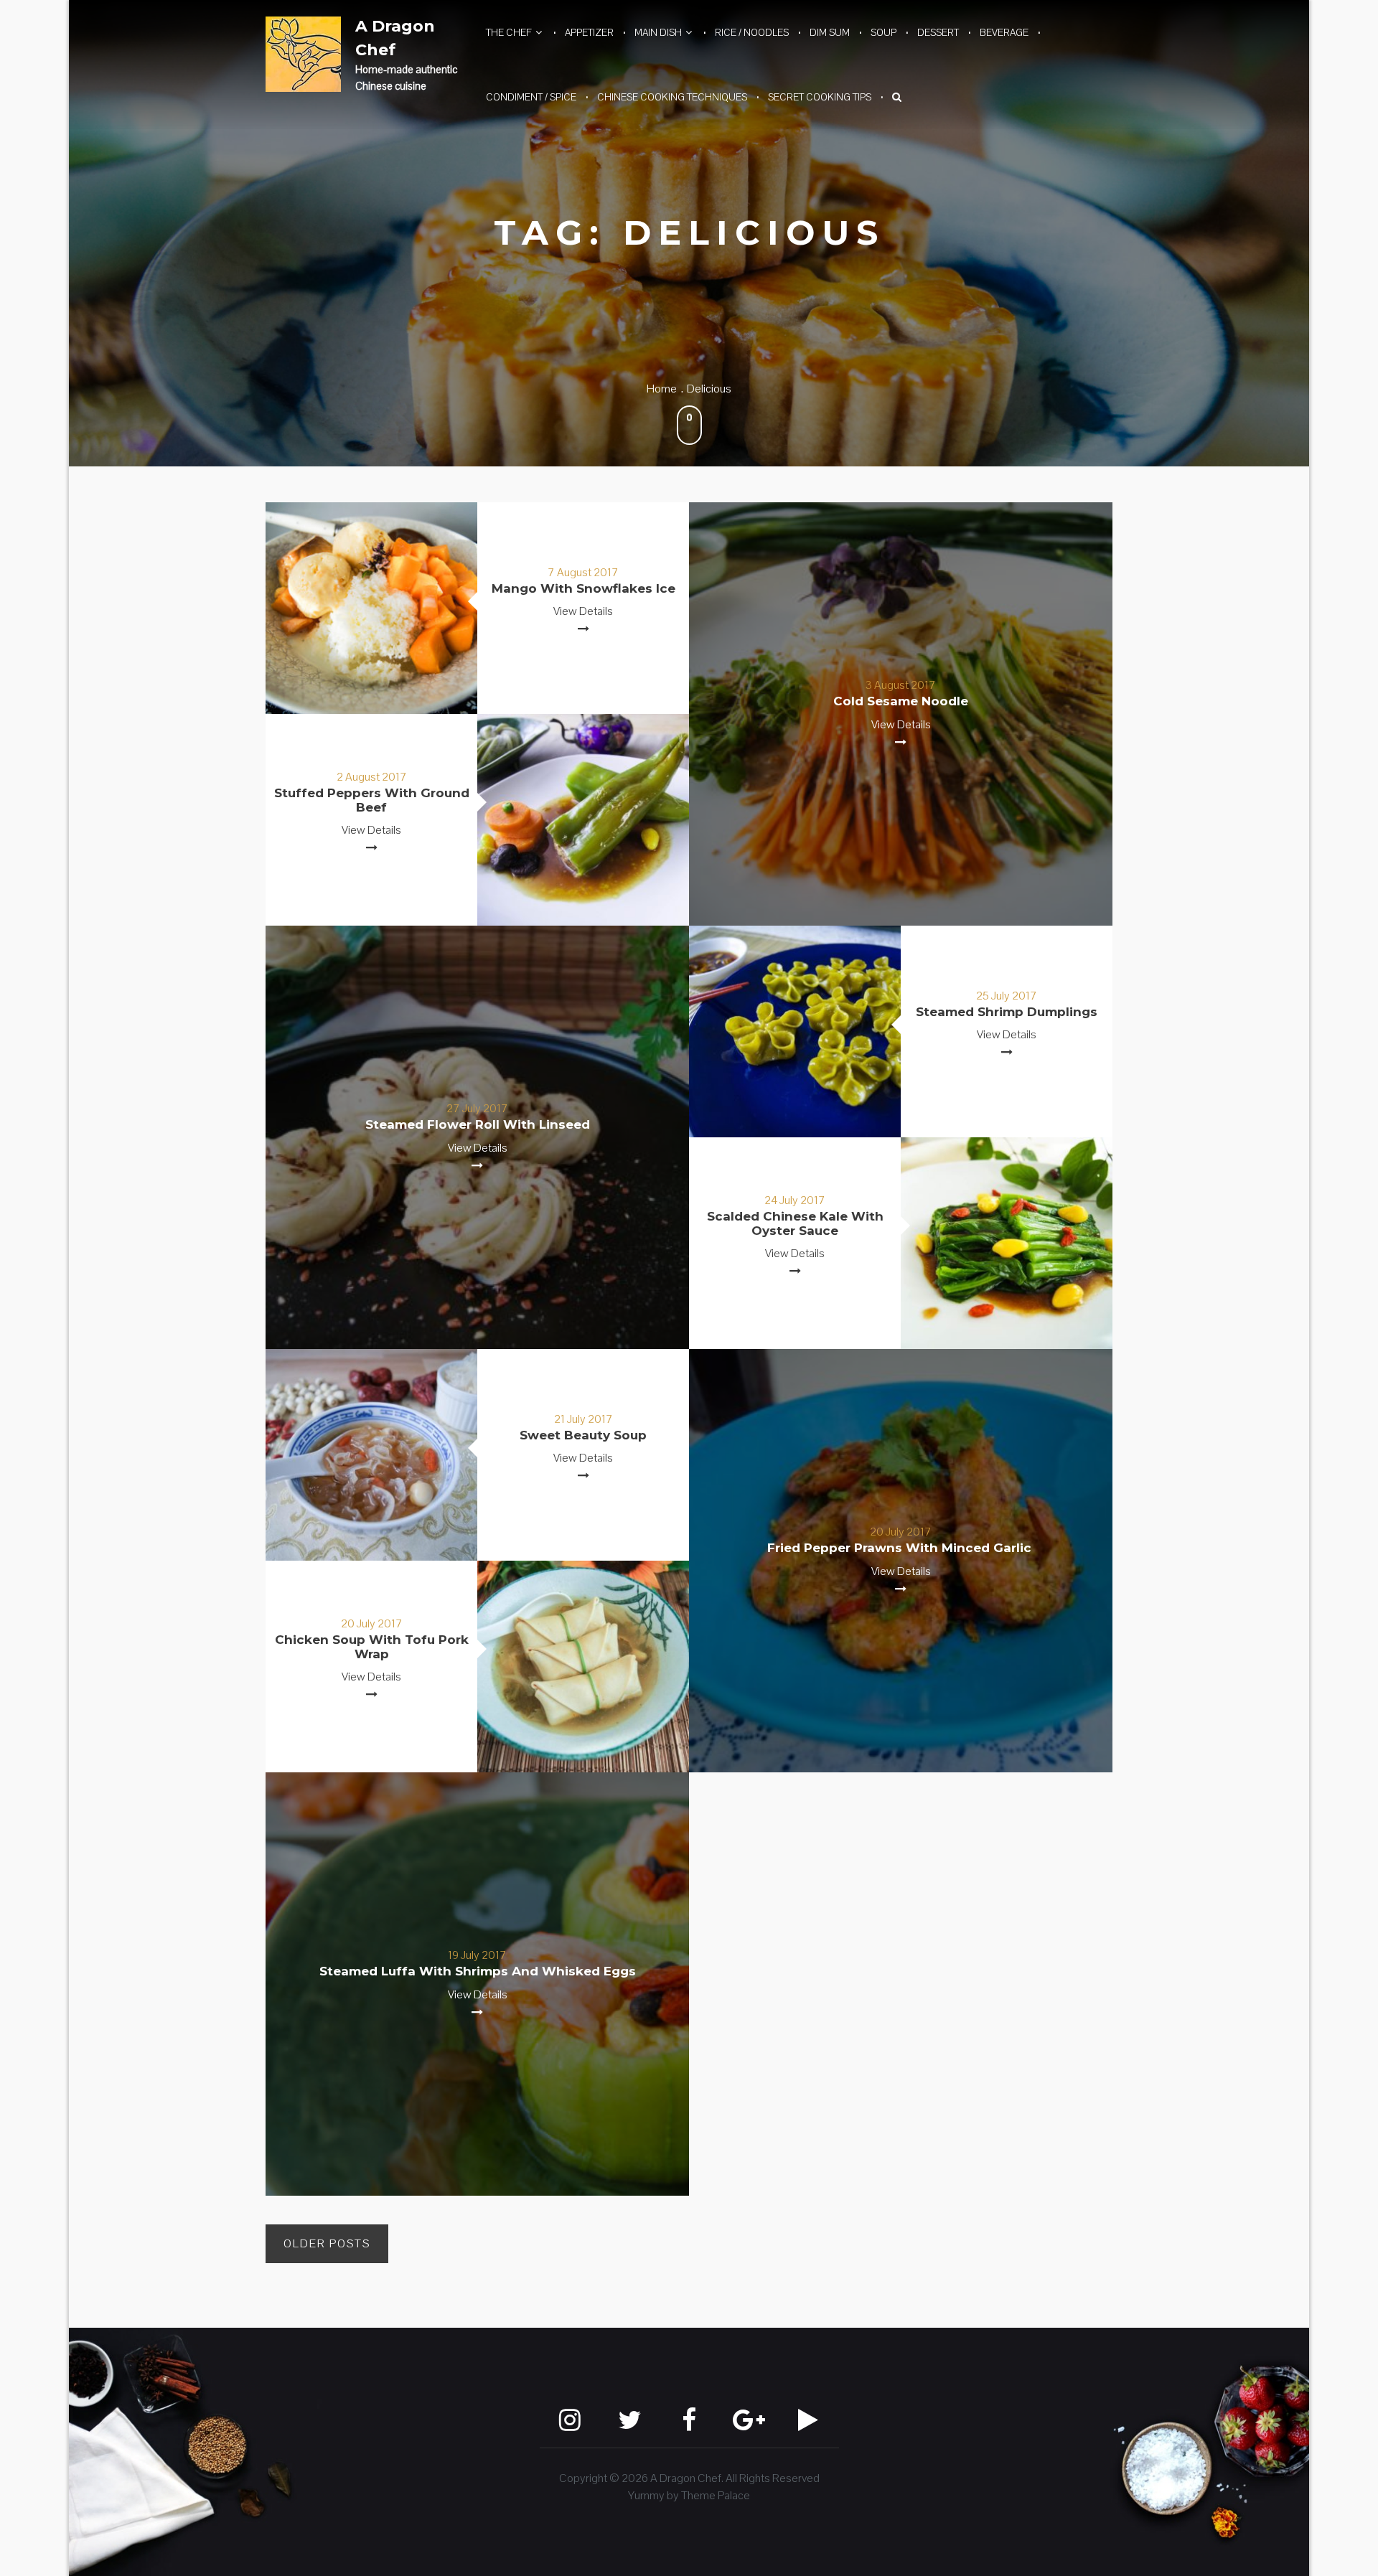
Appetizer (589, 32)
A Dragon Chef (395, 38)
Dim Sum (830, 32)
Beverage (1004, 32)
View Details (583, 611)
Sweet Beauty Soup (583, 1435)
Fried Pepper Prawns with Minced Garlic (901, 1548)
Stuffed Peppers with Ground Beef (372, 800)
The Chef (509, 32)
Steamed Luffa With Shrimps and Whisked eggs (478, 1971)
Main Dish (658, 32)
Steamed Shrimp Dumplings (1007, 1012)
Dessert (938, 32)
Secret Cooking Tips (820, 97)
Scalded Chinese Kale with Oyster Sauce (795, 1223)
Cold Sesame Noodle (901, 701)
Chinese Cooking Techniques (672, 97)
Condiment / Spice (531, 97)
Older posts (327, 2243)
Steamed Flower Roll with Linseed (478, 1124)
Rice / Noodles (752, 32)
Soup (883, 32)
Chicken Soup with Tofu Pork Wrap (372, 1647)
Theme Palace (716, 2495)
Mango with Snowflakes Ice (583, 588)
